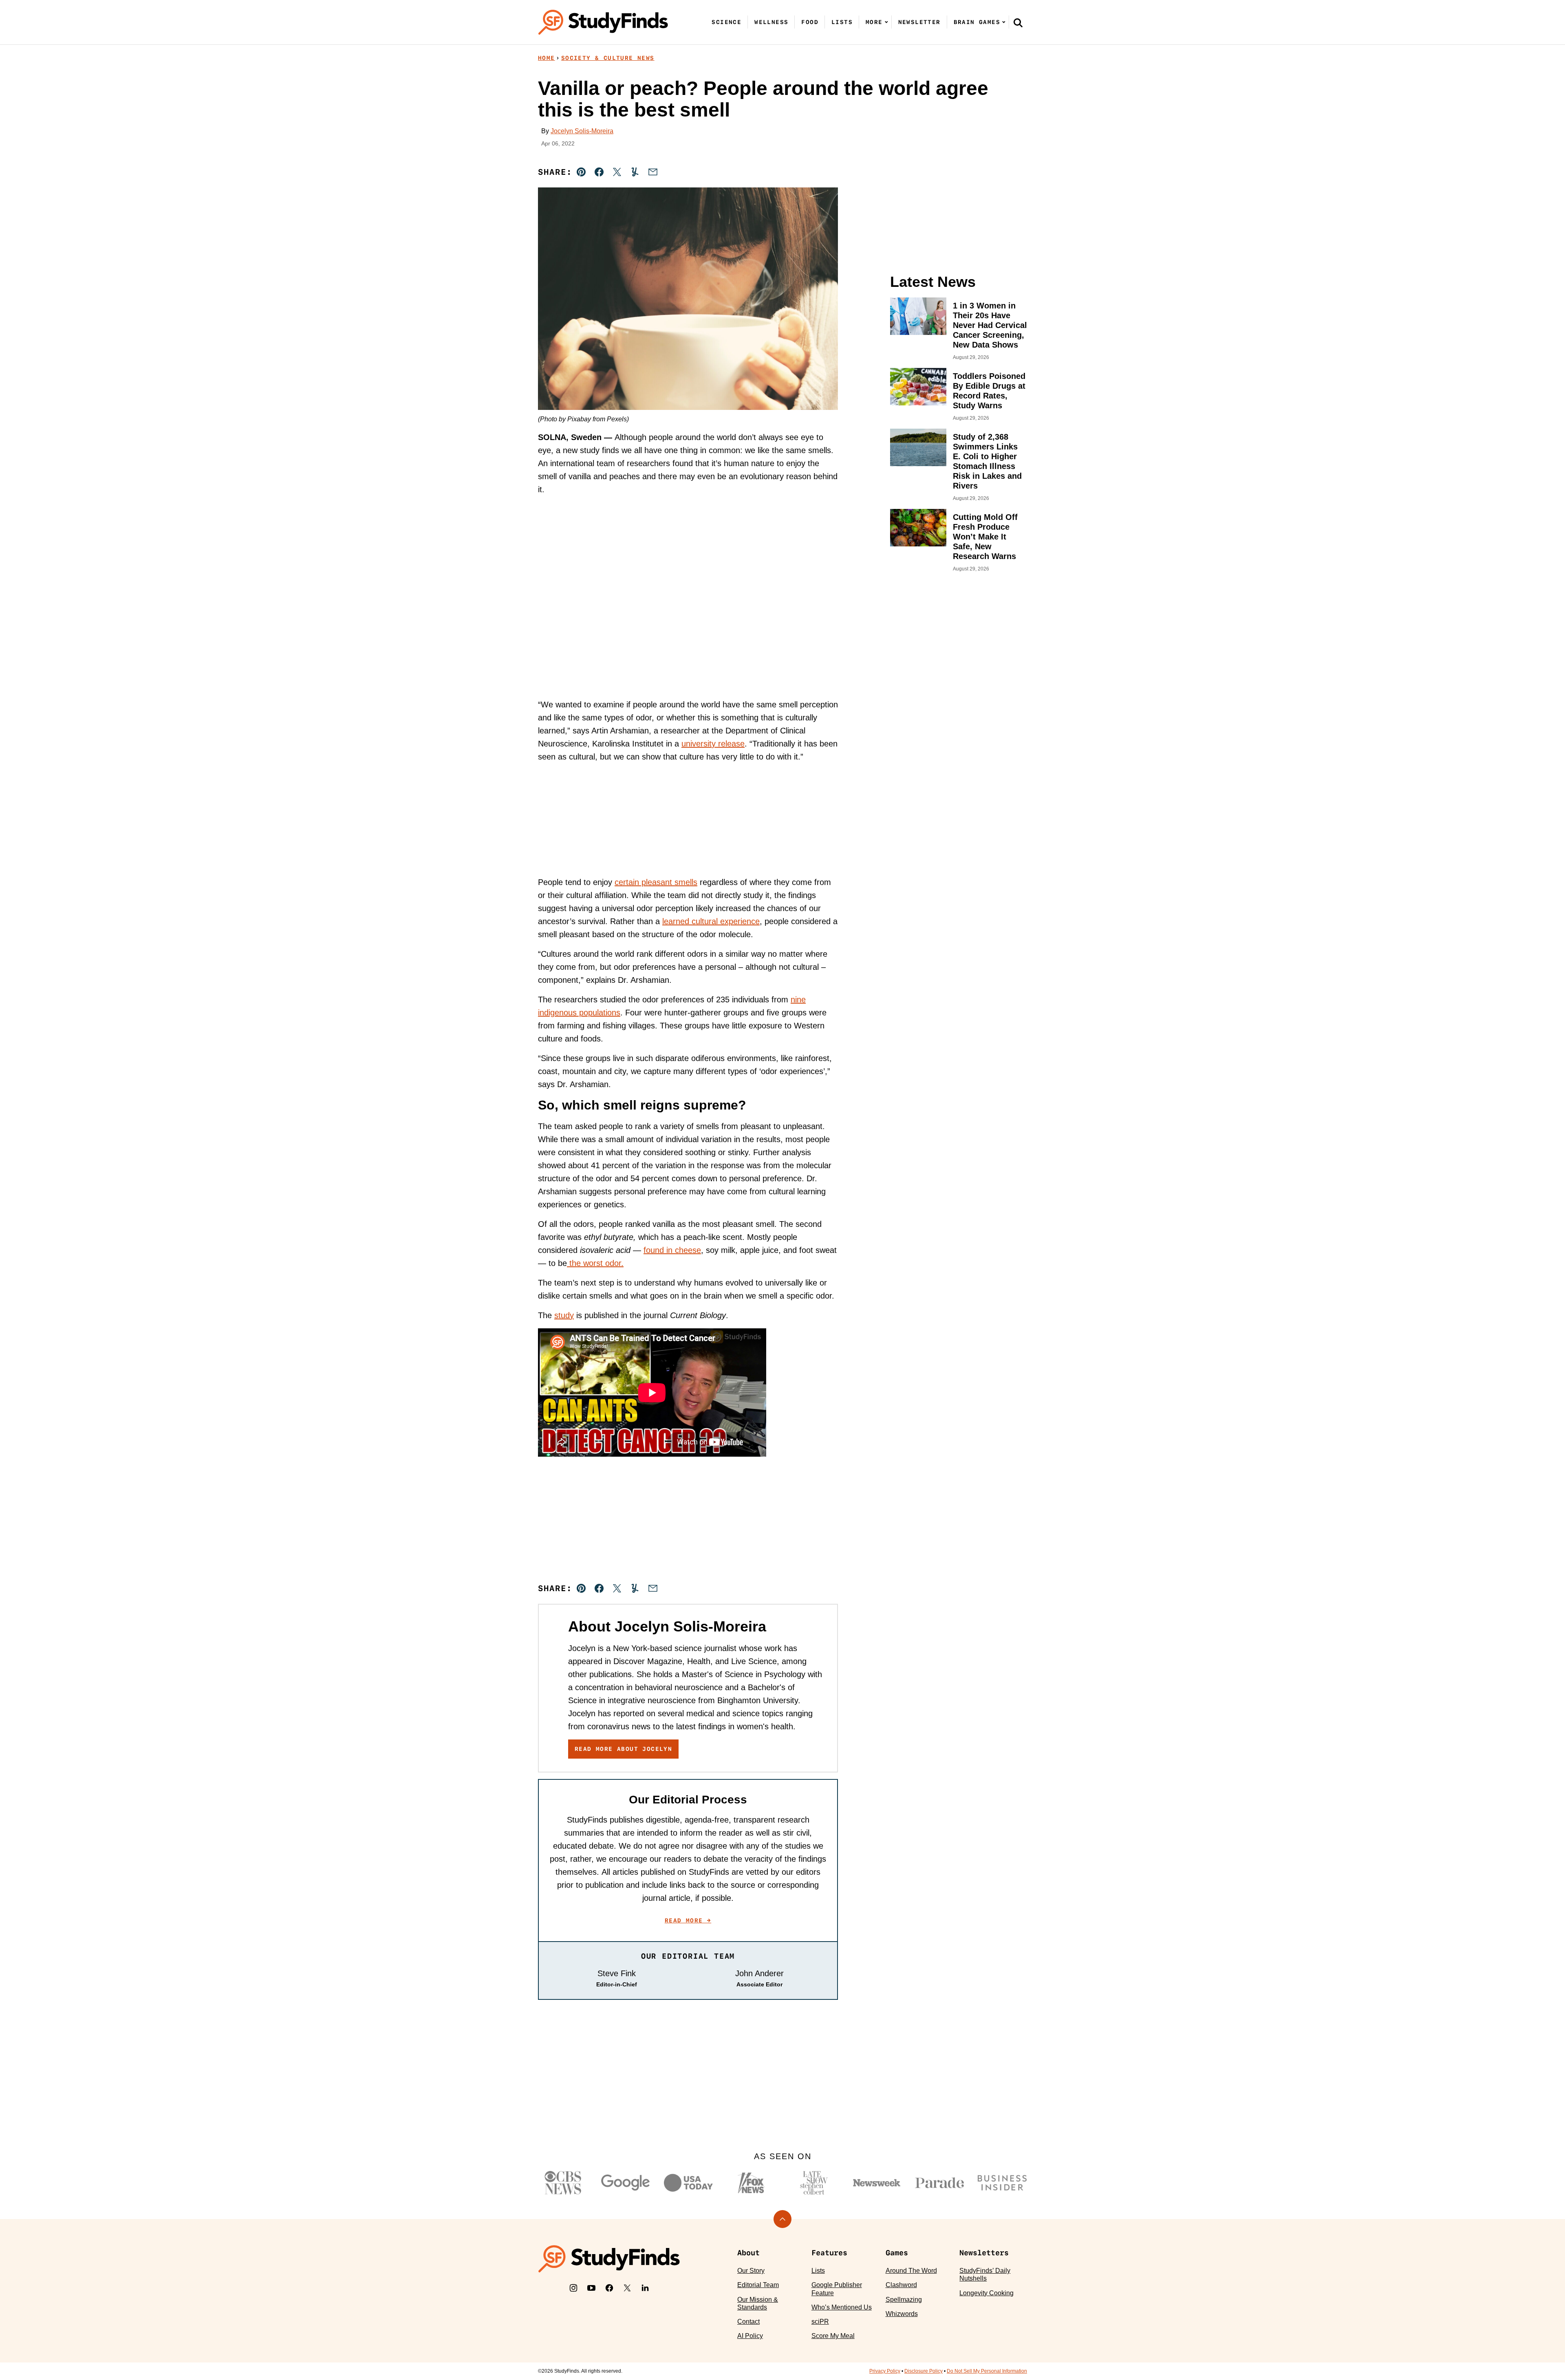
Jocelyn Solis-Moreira (582, 131)
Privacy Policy (885, 2371)
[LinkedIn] (645, 2288)
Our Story (751, 2271)
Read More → (688, 1920)
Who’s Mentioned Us (842, 2307)
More (874, 22)
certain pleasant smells (656, 882)
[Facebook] (609, 2288)
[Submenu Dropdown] (886, 22)
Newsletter (919, 22)
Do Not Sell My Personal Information (987, 2371)
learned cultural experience (711, 921)
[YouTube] (591, 2288)
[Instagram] (573, 2288)
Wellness (771, 22)
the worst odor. (595, 1263)
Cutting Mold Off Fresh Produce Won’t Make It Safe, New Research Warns (985, 537)
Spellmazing (904, 2300)
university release (713, 744)
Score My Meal (833, 2336)
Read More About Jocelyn (623, 1749)
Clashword (901, 2285)
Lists (842, 22)
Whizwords (902, 2314)
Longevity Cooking (986, 2293)
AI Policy (750, 2336)
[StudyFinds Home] (603, 22)
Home (547, 58)
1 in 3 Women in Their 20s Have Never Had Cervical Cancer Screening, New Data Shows (990, 325)
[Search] (1018, 22)
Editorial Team (758, 2285)
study (564, 1315)
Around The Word (911, 2271)
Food (810, 22)
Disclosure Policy (924, 2371)
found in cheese (672, 1250)
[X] (627, 2288)
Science (726, 22)
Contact (748, 2322)
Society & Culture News (608, 58)
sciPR (820, 2322)
